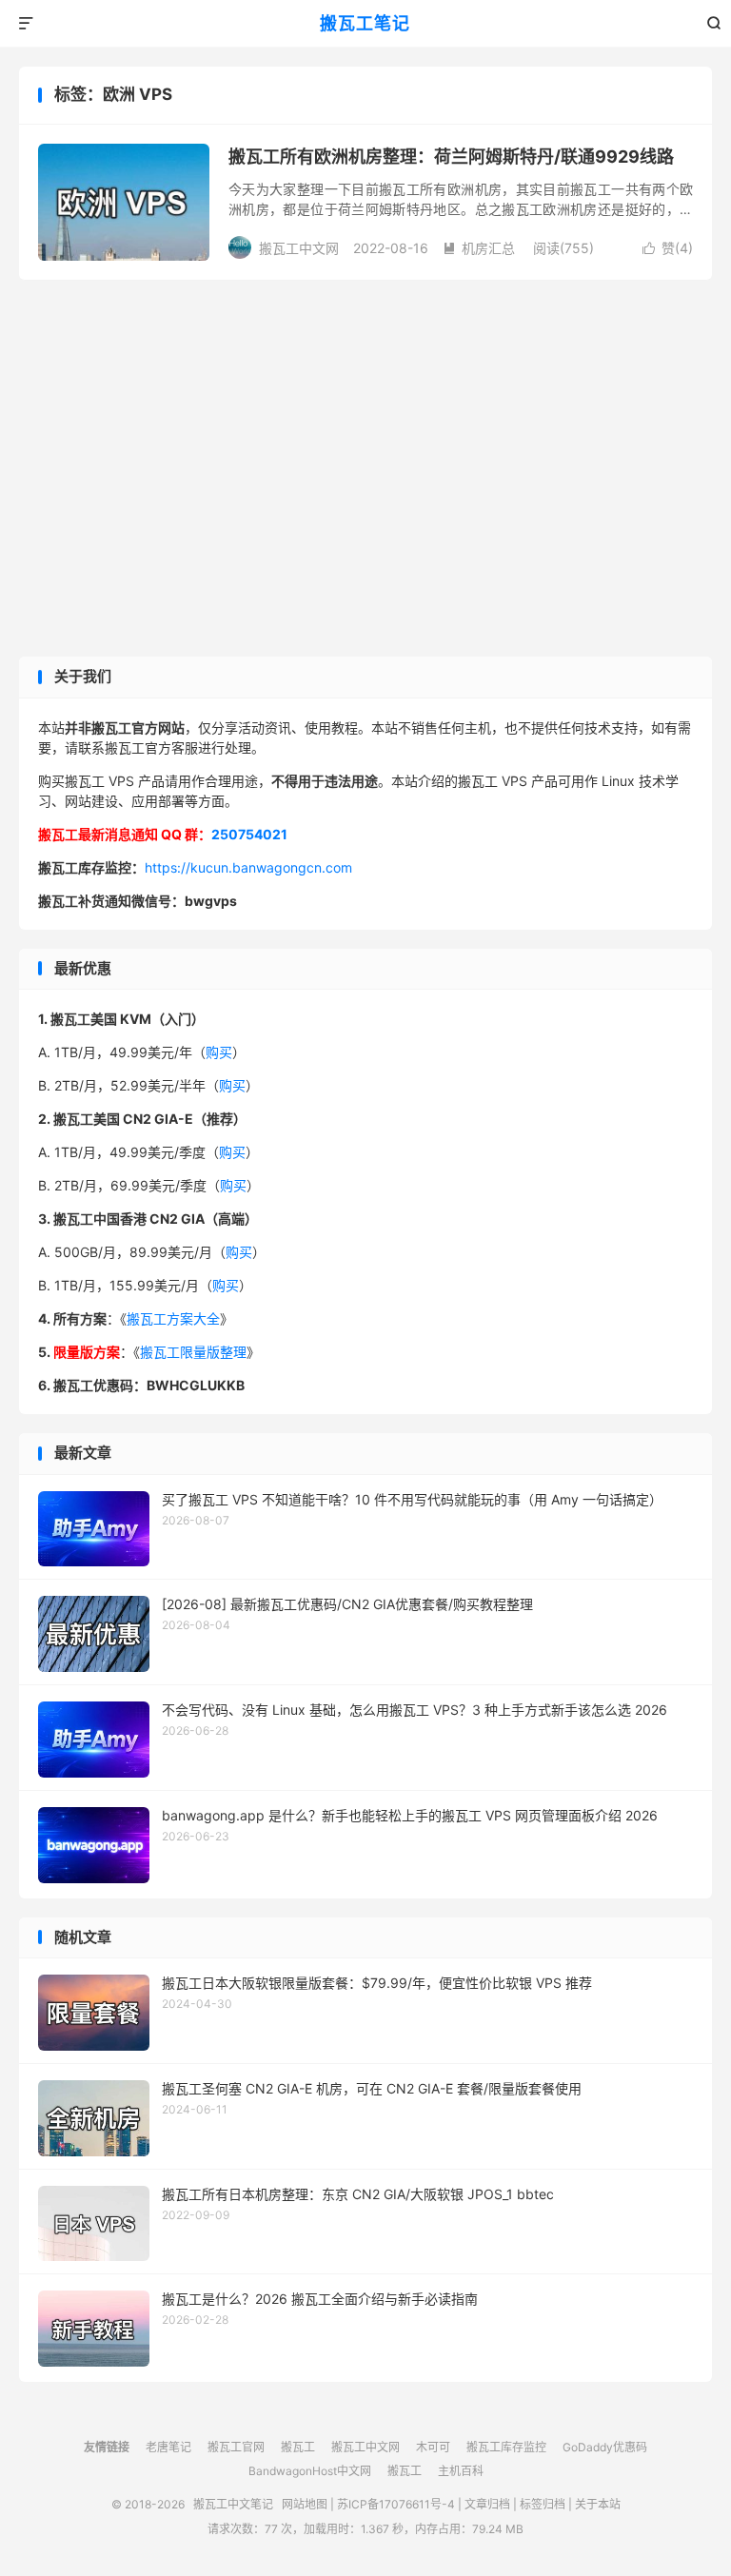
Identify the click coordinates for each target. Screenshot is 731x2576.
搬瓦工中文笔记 (233, 2504)
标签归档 (543, 2504)
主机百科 (461, 2471)
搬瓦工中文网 (365, 2447)
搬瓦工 (298, 2447)
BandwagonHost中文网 (310, 2471)
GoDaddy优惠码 (605, 2447)
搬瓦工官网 (236, 2447)
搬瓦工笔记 (365, 23)
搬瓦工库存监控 (506, 2447)
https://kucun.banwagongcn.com (248, 867)
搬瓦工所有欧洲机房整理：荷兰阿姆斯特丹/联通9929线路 (451, 157)
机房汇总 (479, 248)
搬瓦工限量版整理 (193, 1352)
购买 (219, 1052)
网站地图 (305, 2504)
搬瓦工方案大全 (173, 1318)
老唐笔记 (168, 2447)
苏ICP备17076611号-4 (396, 2504)
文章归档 (487, 2504)
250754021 (249, 834)
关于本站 (598, 2504)
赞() (668, 248)
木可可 (433, 2447)
